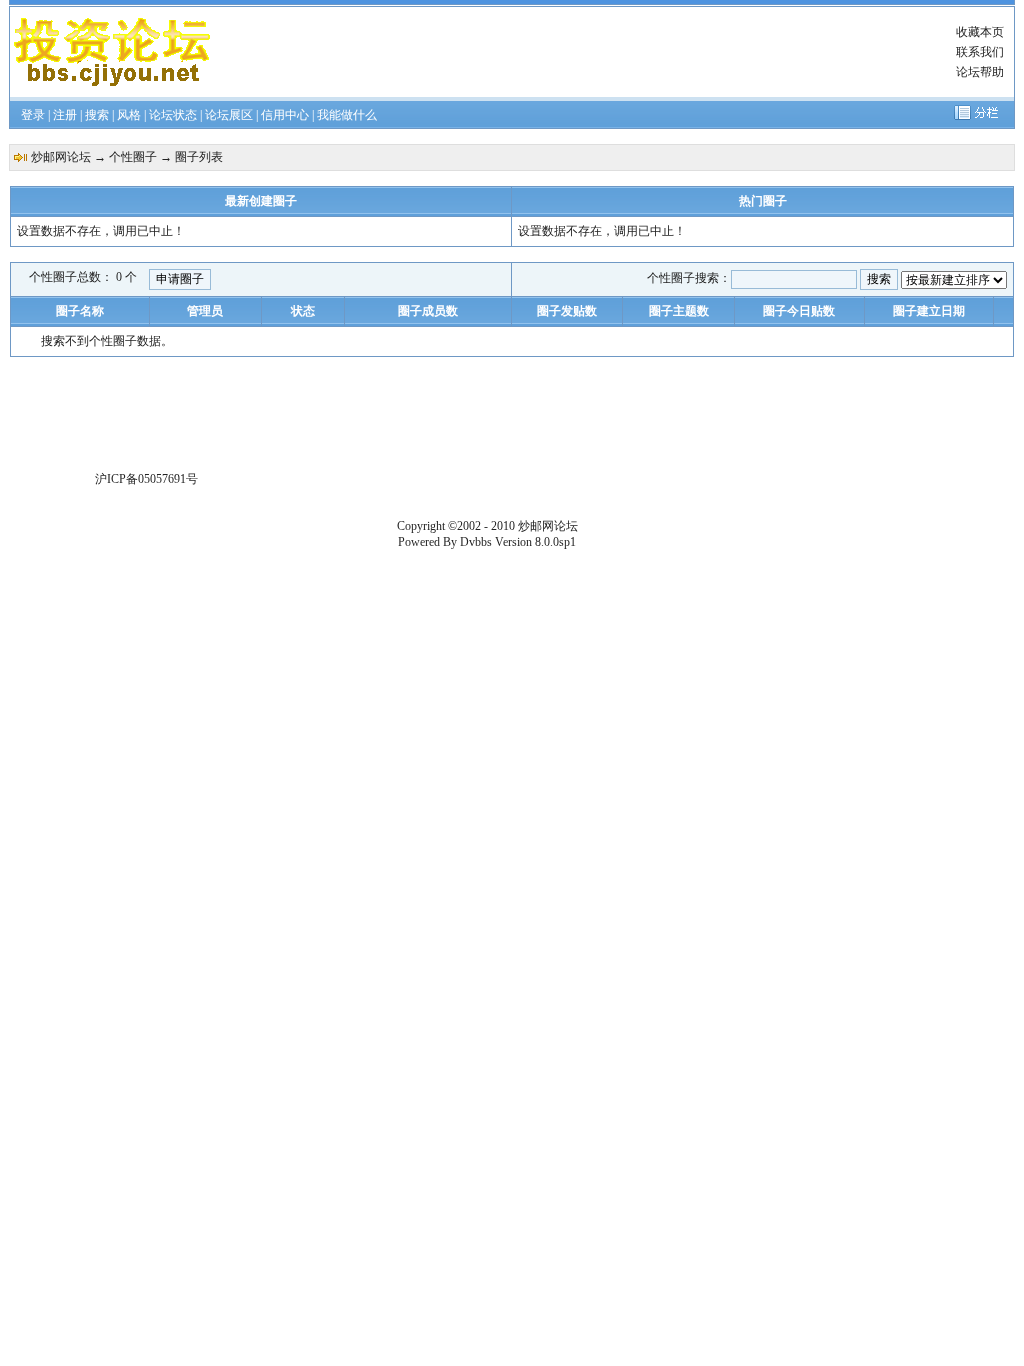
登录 (33, 115)
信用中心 (285, 115)
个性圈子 (133, 157)
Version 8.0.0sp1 (535, 542)
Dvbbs (476, 542)
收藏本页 (980, 32)
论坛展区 (229, 115)
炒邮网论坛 (61, 157)
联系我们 (980, 52)
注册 (65, 115)
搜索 (97, 115)
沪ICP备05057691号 (146, 479)
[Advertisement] (584, 52)
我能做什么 (347, 115)
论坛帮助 (980, 72)
